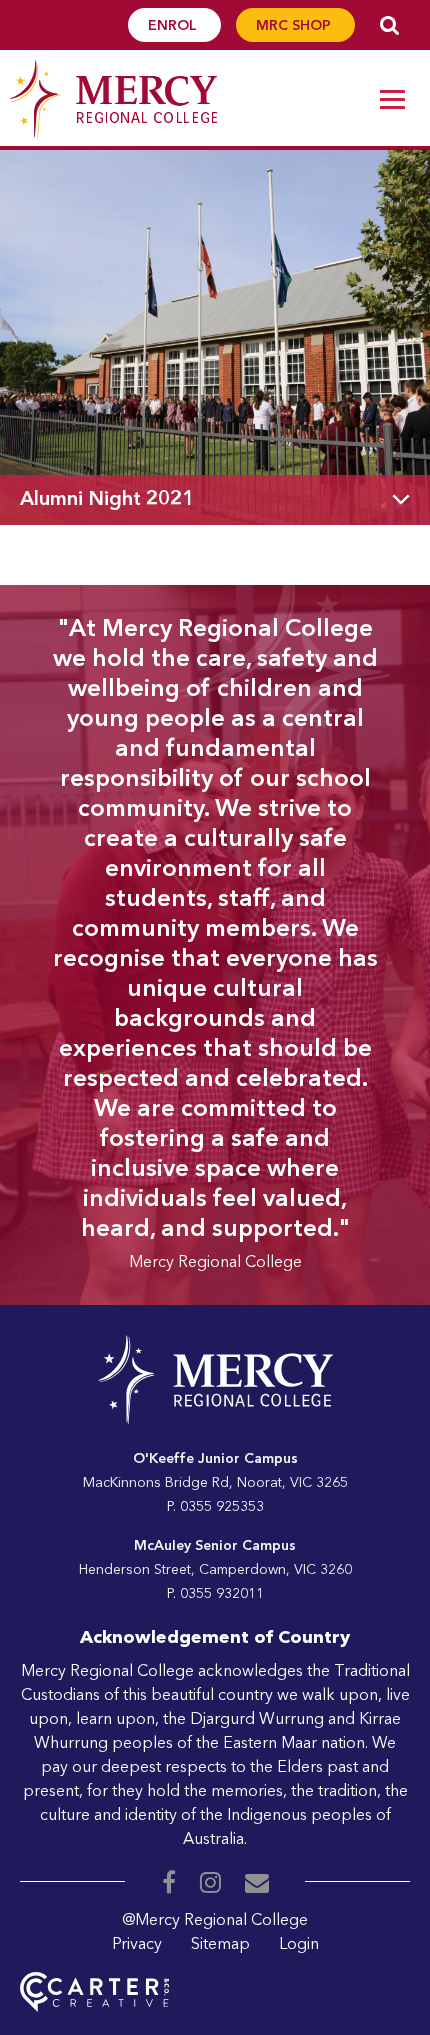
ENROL (174, 26)
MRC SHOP (295, 26)
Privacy (137, 1945)
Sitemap (220, 1945)
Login (299, 1945)
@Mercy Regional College (215, 1921)
